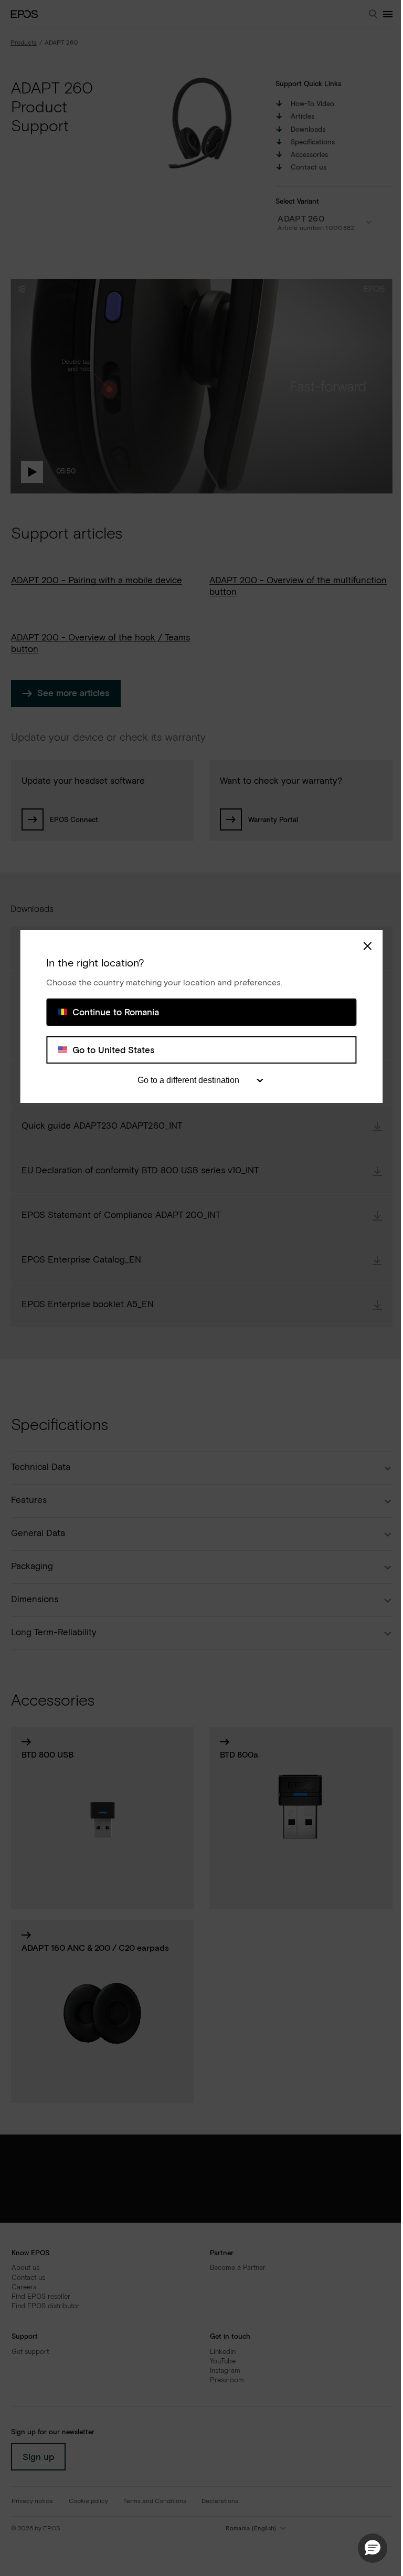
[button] (373, 2548)
